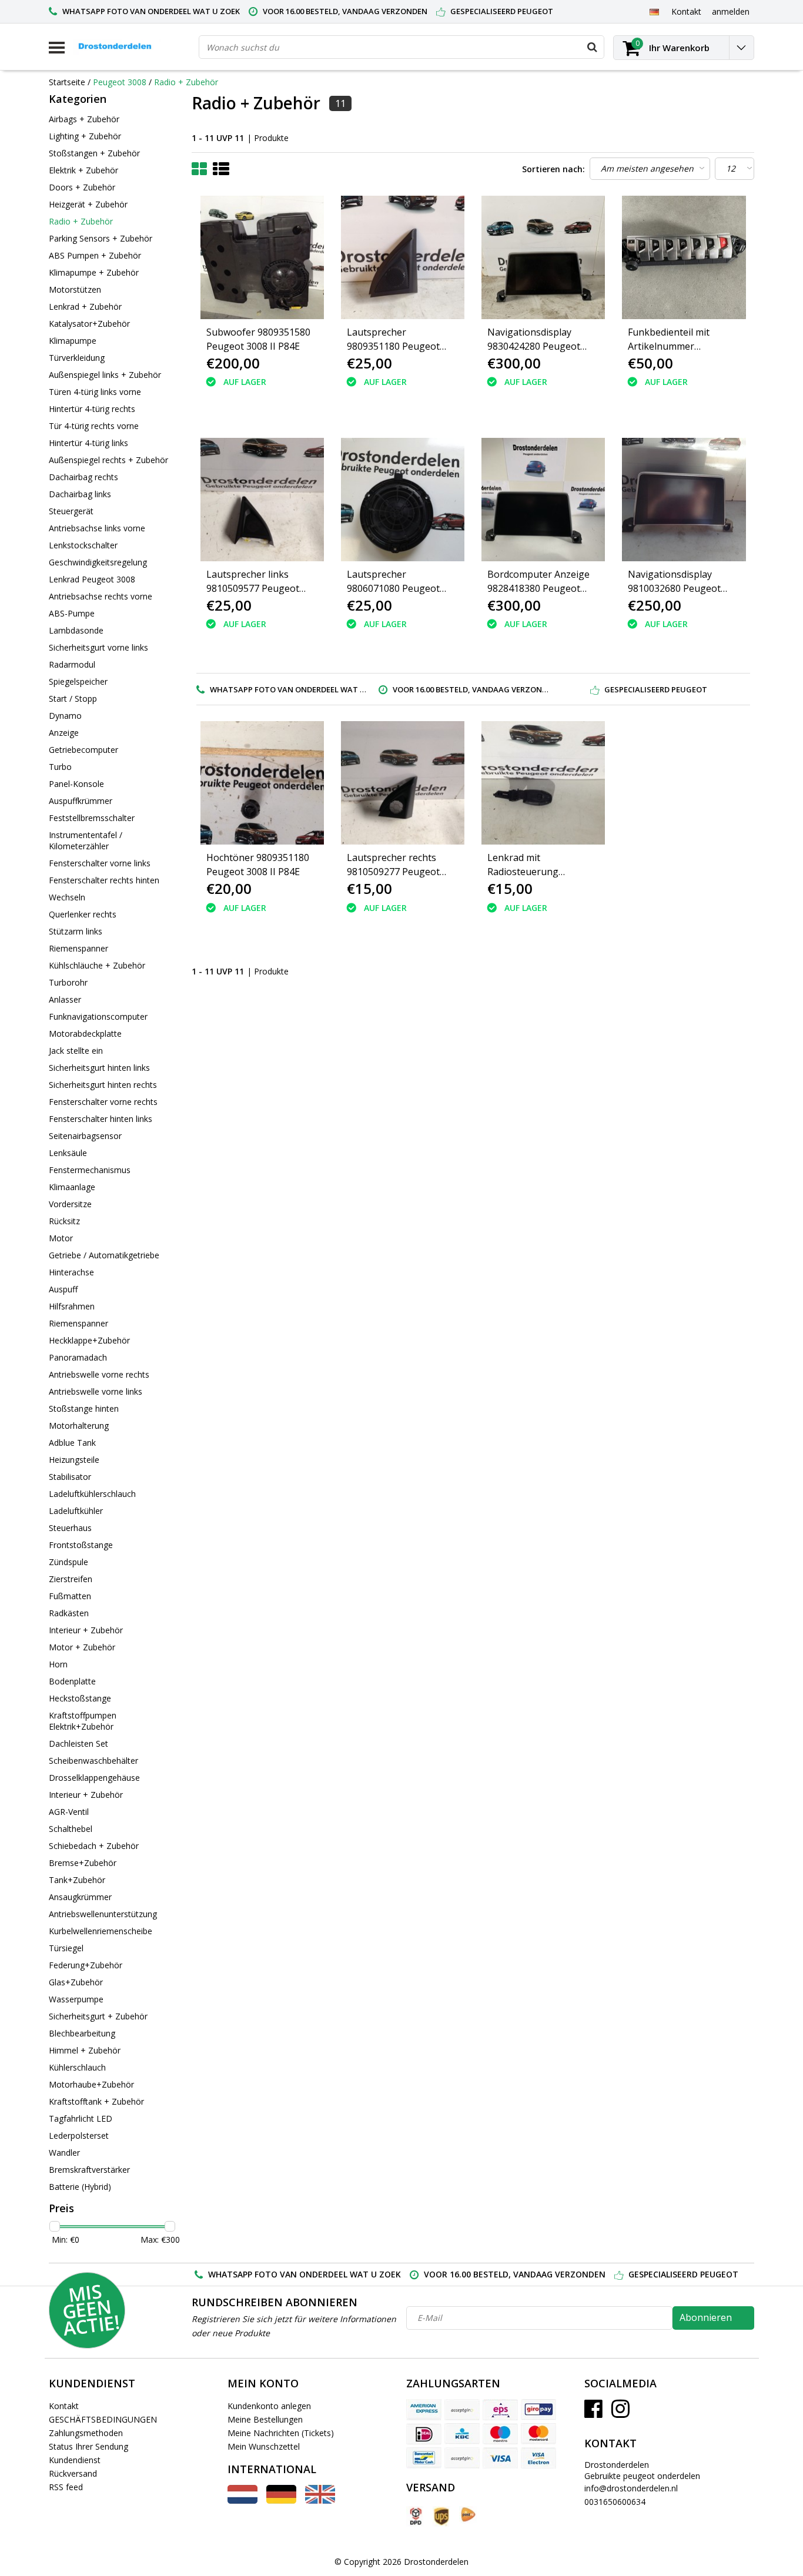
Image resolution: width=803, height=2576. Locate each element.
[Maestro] (500, 2434)
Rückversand (73, 2473)
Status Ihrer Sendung (88, 2446)
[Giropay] (538, 2410)
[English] (320, 2500)
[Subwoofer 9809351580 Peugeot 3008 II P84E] (262, 257)
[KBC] (462, 2434)
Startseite (67, 82)
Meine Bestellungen (265, 2419)
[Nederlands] (242, 2500)
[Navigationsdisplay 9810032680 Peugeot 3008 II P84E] (684, 500)
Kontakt (64, 2406)
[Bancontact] (424, 2458)
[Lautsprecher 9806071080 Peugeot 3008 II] (403, 500)
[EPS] (500, 2410)
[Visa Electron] (538, 2458)
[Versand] (415, 2516)
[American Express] (424, 2410)
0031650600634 (615, 2502)
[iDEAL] (424, 2434)
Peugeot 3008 (120, 82)
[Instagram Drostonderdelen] (620, 2413)
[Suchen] (592, 47)
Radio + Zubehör (186, 82)
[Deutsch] (654, 11)
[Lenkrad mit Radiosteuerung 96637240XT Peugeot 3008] (543, 783)
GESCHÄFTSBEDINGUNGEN (103, 2419)
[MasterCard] (538, 2434)
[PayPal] (462, 2458)
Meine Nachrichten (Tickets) (281, 2433)
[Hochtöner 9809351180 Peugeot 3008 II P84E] (262, 783)
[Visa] (500, 2458)
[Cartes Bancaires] (462, 2410)
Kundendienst (75, 2460)
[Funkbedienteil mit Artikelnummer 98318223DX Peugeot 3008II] (684, 257)
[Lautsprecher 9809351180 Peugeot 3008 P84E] (403, 257)
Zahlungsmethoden (86, 2433)
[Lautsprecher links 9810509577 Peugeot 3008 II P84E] (262, 500)
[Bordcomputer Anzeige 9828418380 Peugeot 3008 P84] (543, 500)
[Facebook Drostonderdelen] (593, 2413)
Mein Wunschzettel (264, 2446)
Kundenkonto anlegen (269, 2406)
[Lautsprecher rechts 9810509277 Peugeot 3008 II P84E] (403, 783)
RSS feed (66, 2487)
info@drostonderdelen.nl (631, 2488)
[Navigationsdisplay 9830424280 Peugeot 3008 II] (543, 257)
